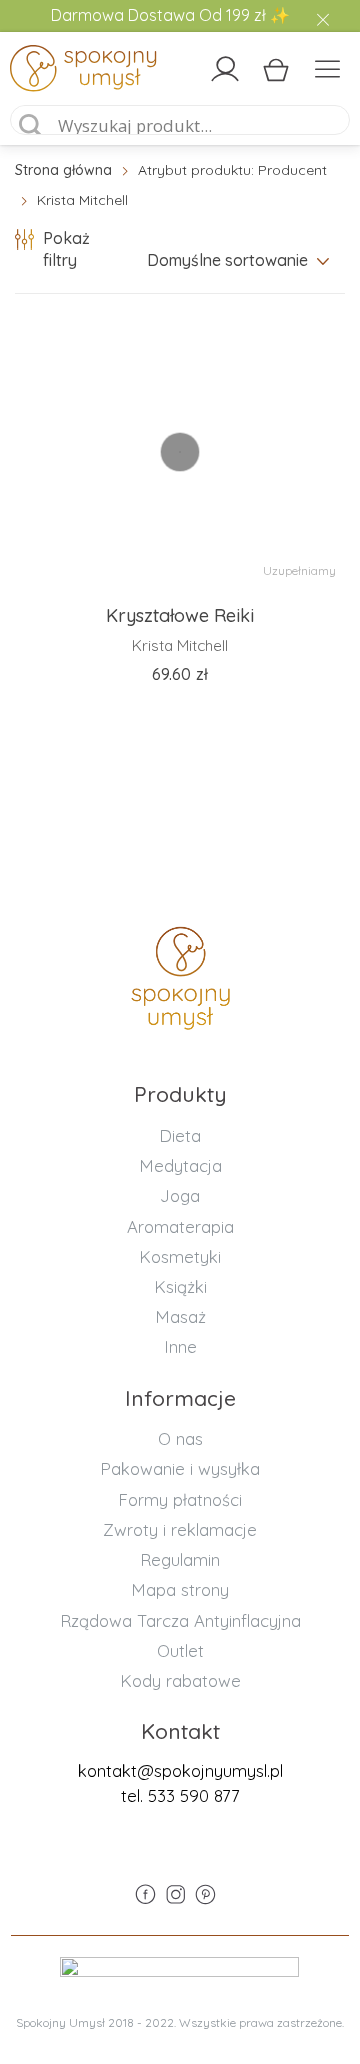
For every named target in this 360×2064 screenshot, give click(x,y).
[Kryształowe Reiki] (180, 452)
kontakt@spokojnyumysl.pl (180, 1770)
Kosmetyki (180, 1256)
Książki (180, 1286)
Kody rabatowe (180, 1680)
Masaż (180, 1316)
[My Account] (225, 69)
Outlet (180, 1650)
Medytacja (180, 1165)
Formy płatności (180, 1499)
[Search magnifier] (31, 126)
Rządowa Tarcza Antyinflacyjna (180, 1620)
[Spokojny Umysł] (51, 72)
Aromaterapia (180, 1226)
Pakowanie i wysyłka (180, 1468)
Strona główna (63, 170)
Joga (180, 1195)
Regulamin (180, 1559)
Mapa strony (180, 1589)
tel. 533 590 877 (180, 1795)
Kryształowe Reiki (180, 615)
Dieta (180, 1135)
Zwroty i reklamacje (180, 1529)
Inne (180, 1346)
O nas (180, 1438)
